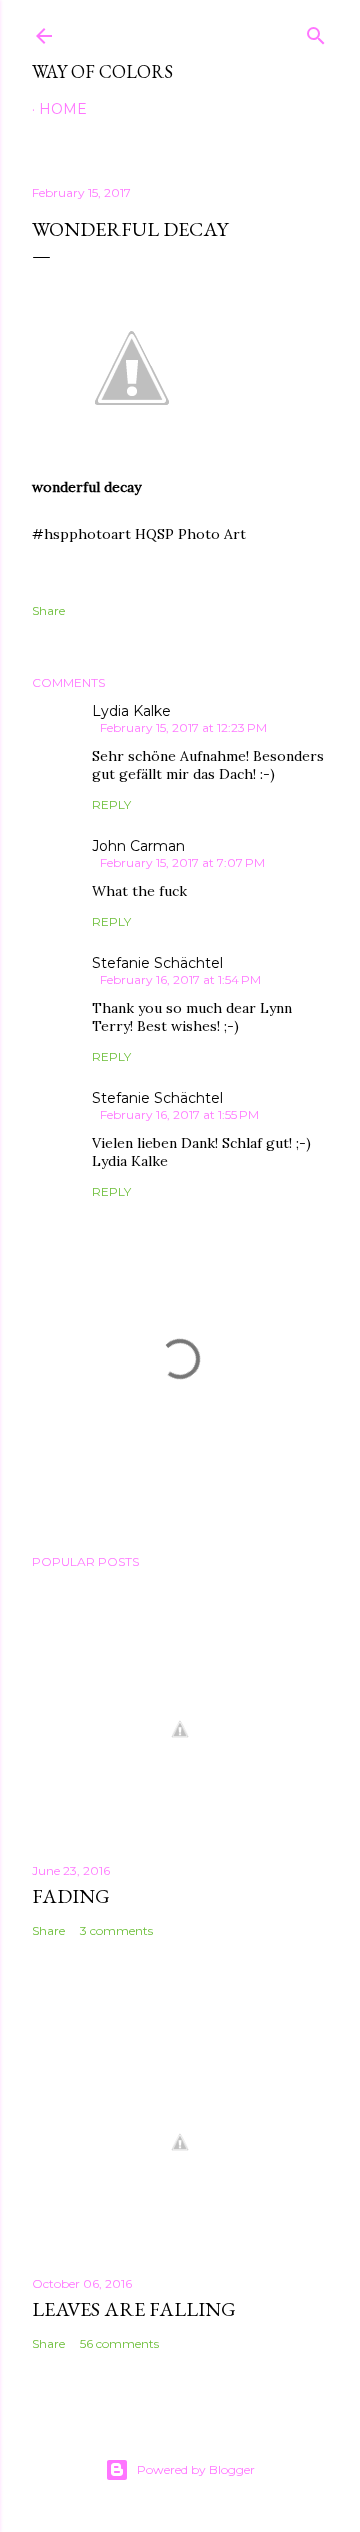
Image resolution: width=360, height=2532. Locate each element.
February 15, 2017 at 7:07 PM (182, 862)
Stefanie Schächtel (157, 963)
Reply (111, 804)
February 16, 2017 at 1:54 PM (180, 979)
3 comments (116, 1930)
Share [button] (48, 610)
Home (63, 109)
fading (71, 1896)
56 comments (119, 2343)
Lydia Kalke (131, 711)
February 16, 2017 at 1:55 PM (179, 1114)
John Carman (138, 846)
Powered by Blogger (196, 2469)
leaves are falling (134, 2309)
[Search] (316, 31)
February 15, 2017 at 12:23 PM (183, 727)
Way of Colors (102, 71)
